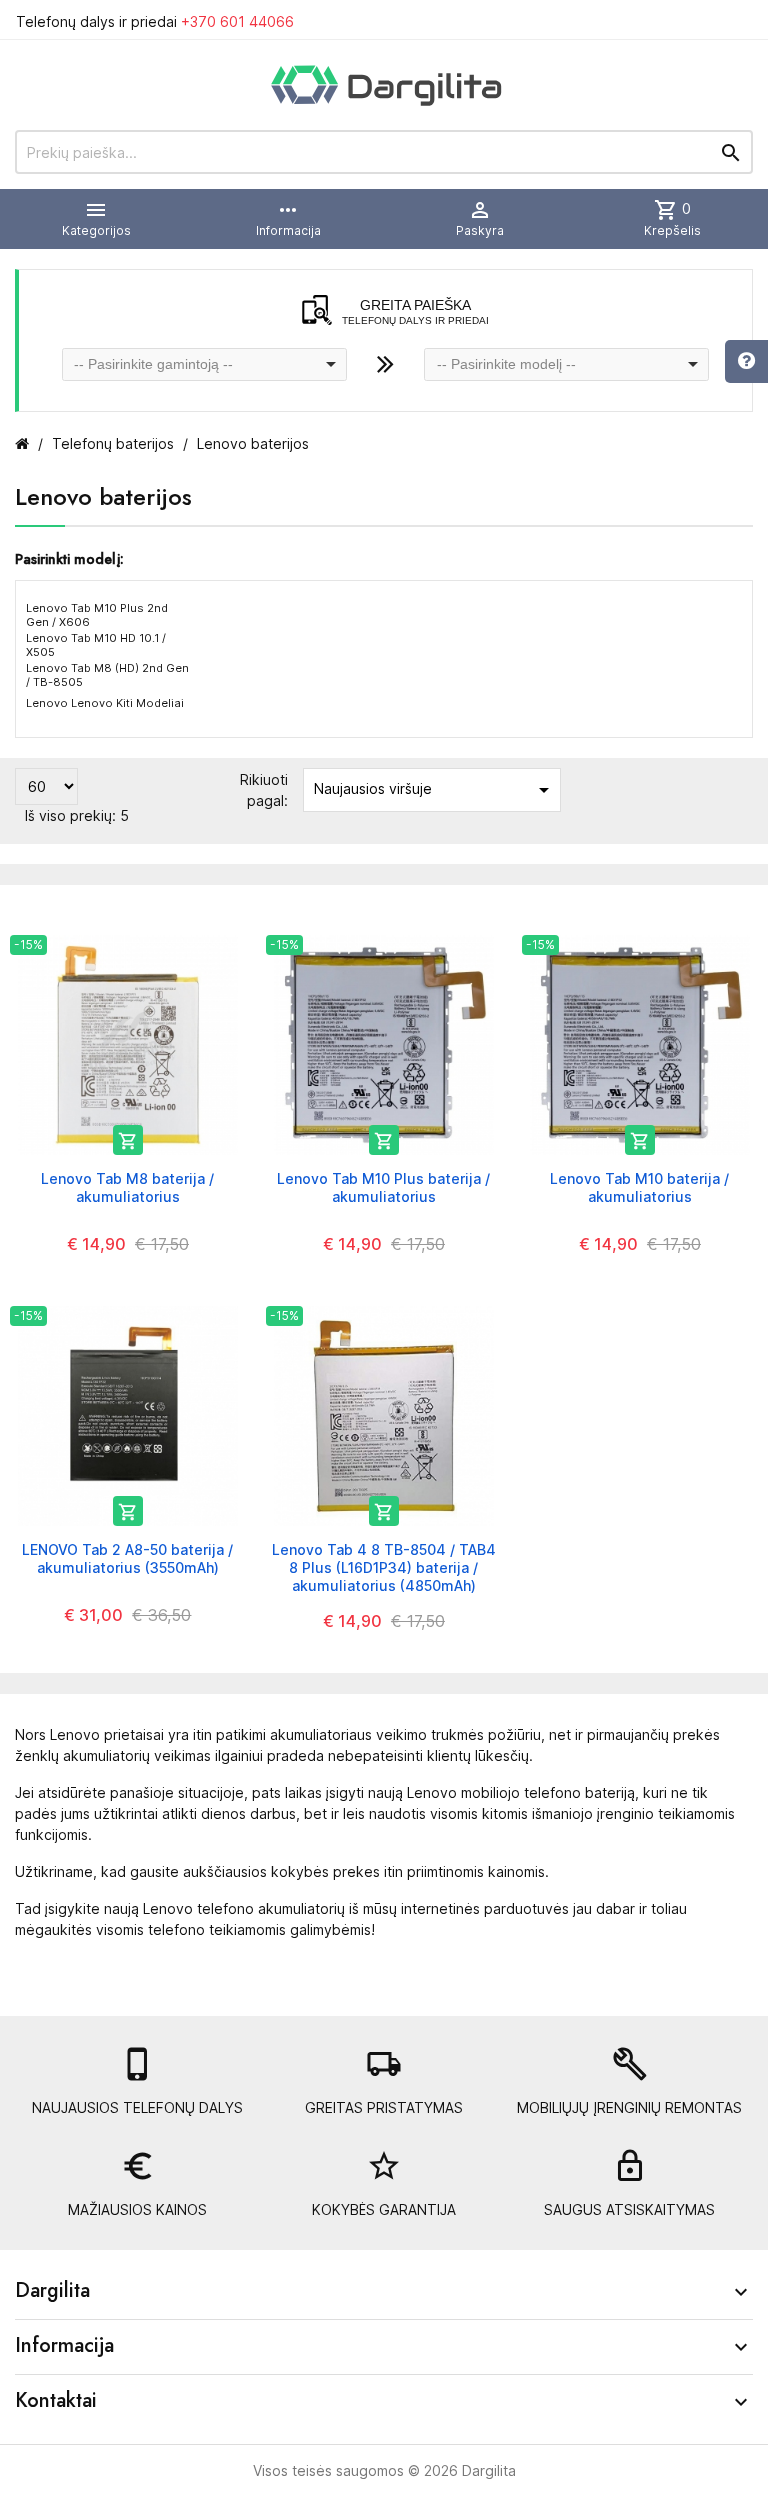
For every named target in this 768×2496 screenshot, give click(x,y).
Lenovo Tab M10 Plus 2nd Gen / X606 (97, 615)
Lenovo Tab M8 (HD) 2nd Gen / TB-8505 (107, 675)
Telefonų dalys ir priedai (155, 21)
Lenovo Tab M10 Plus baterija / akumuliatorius (383, 1187)
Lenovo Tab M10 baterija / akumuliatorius (639, 1187)
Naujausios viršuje (435, 790)
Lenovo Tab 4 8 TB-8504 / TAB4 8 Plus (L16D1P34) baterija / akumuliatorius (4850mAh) (384, 1567)
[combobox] (204, 364)
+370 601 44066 (237, 21)
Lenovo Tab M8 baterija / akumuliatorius (127, 1187)
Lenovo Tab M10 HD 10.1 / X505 (96, 645)
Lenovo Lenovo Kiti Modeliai (105, 703)
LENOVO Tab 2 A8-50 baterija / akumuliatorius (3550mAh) (127, 1558)
